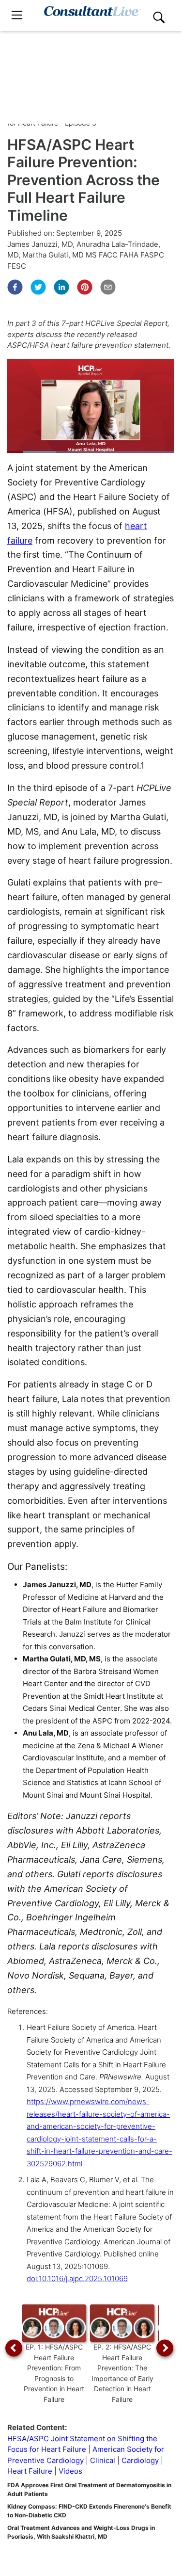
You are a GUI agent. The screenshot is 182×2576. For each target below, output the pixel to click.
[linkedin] (61, 287)
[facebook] (15, 287)
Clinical (103, 2460)
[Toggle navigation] (17, 15)
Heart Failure (30, 2471)
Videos (70, 2471)
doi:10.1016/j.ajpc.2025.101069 (77, 2278)
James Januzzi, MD (40, 244)
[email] (108, 287)
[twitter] (38, 287)
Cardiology (140, 2460)
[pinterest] (85, 287)
